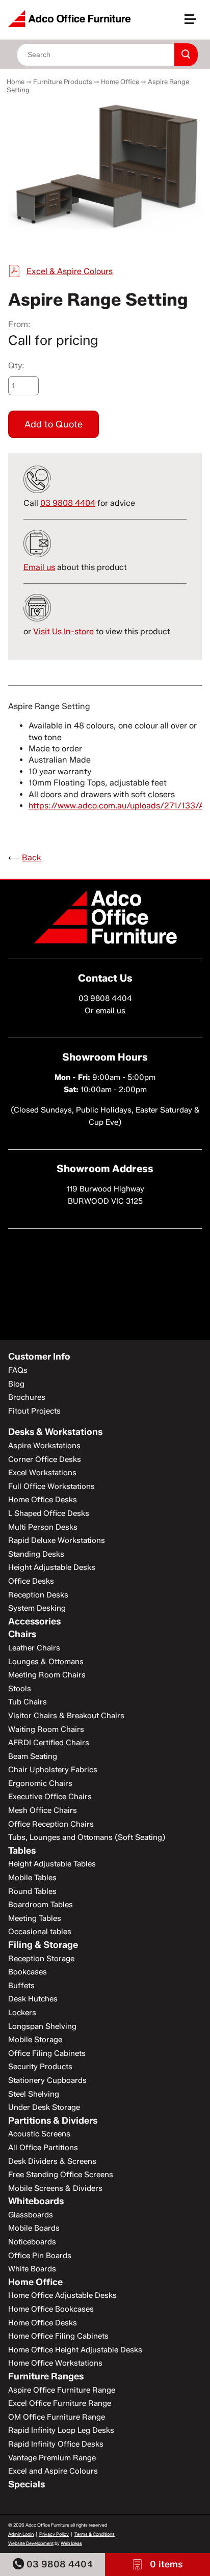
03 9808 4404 (58, 2564)
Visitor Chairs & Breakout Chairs (66, 1716)
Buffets (21, 1986)
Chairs (22, 1634)
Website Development (31, 2543)
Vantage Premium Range (52, 2458)
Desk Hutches (33, 1999)
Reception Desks (38, 1595)
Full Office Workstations (51, 1486)
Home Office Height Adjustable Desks (75, 2350)
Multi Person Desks (43, 1527)
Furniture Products (63, 82)
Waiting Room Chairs (46, 1729)
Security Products (40, 2067)
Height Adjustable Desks (52, 1567)
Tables (22, 1851)
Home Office (120, 82)
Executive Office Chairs (50, 1797)
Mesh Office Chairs (43, 1810)
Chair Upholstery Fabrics (53, 1770)
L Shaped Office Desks (49, 1513)
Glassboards (31, 2215)
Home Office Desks (43, 1500)
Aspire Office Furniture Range (62, 2390)
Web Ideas (71, 2543)
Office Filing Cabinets (47, 2053)
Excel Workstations (42, 1473)
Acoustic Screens (39, 2134)
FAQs (18, 1370)
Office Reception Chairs (51, 1824)
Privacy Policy (54, 2534)
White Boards (32, 2269)
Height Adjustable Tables (52, 1864)
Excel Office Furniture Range (60, 2403)
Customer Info (39, 1357)
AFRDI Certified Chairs (49, 1743)
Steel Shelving (34, 2094)
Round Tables (32, 1891)
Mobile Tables (32, 1878)
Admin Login (21, 2534)
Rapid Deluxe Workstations (57, 1540)
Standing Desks (36, 1554)
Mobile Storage (35, 2040)
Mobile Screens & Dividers (55, 2188)
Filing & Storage (43, 1945)
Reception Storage (41, 1959)
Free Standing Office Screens (61, 2175)
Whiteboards (36, 2201)
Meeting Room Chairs (47, 1675)
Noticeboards (32, 2242)
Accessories (34, 1621)
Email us (39, 567)
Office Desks (31, 1581)
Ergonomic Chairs (40, 1783)
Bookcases (28, 1972)
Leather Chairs (34, 1648)
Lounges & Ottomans (46, 1662)
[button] (195, 23)
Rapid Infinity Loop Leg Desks (61, 2430)
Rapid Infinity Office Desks (56, 2444)
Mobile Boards (34, 2228)
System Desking (37, 1608)
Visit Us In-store (63, 631)
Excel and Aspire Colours (53, 2471)
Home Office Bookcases (51, 2309)
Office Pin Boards (40, 2256)
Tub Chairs (28, 1702)
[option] (105, 166)
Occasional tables (40, 1932)
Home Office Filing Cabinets (58, 2336)
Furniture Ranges (46, 2376)
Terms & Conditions (95, 2534)
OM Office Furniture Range (57, 2417)
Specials (27, 2484)
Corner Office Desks (45, 1459)
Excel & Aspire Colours (70, 271)
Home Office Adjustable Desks (62, 2295)
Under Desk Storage (44, 2107)
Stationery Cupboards (47, 2080)
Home (16, 82)
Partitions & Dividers (53, 2121)
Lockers (22, 2013)
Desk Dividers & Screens (52, 2161)
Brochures (27, 1397)
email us (111, 1011)
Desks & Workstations (55, 1432)
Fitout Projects (34, 1411)
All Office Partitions (43, 2148)
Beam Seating (33, 1756)
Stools (20, 1689)
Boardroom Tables (41, 1905)
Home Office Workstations (55, 2363)
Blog (16, 1384)
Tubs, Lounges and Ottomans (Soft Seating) (87, 1837)
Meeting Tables (35, 1918)
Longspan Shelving (42, 2026)
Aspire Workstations (44, 1446)
